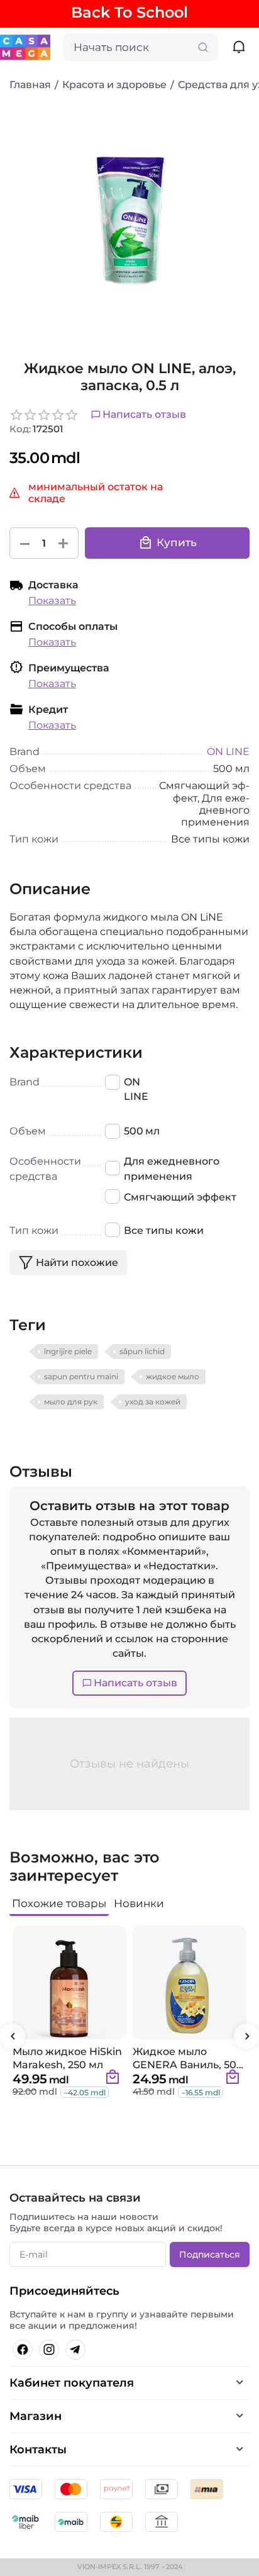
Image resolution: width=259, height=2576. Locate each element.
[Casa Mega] (25, 46)
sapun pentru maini (81, 1376)
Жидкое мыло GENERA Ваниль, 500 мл (188, 2058)
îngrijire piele (68, 1351)
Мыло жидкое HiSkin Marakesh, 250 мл (67, 2058)
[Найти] (203, 47)
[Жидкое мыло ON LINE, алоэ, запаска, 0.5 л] (129, 221)
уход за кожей (153, 1402)
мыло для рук (71, 1402)
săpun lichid (142, 1351)
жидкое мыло (173, 1376)
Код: (20, 429)
